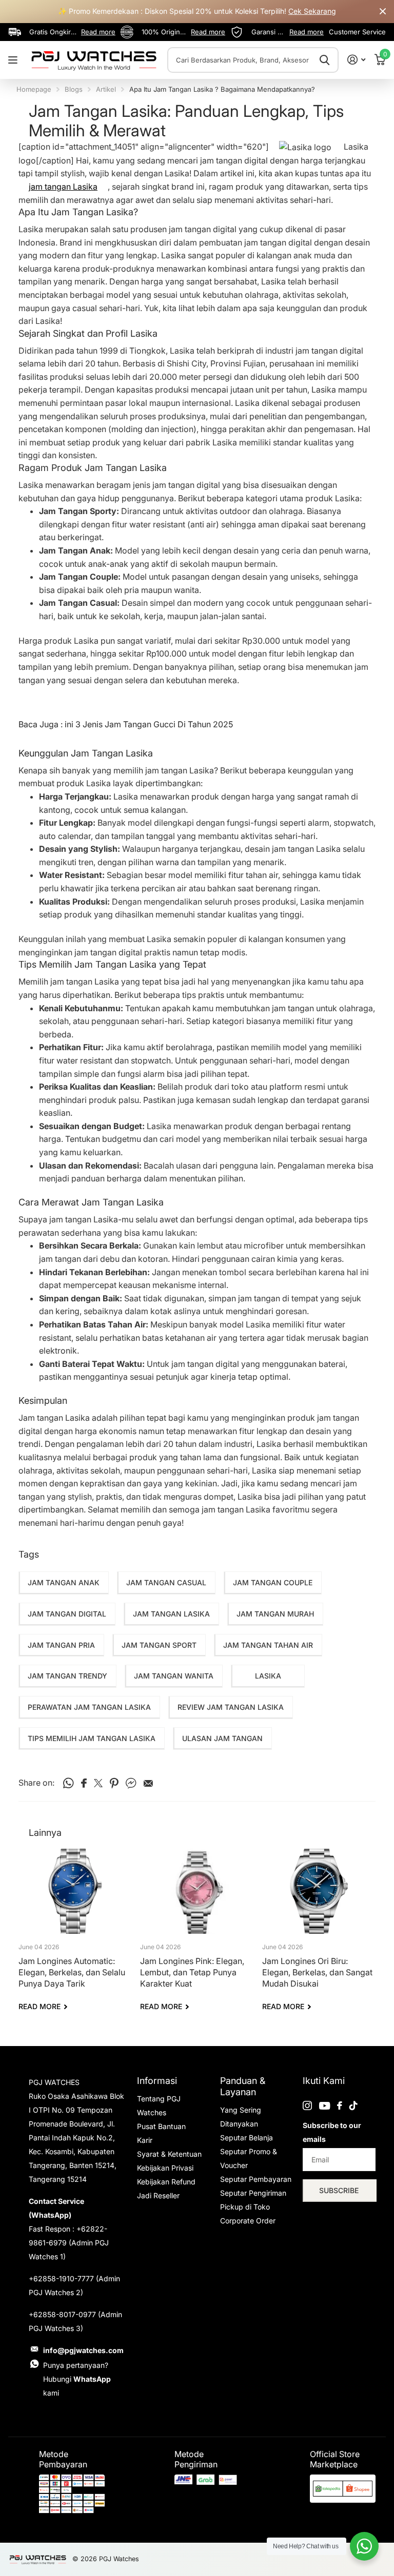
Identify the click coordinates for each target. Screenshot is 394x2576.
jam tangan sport (159, 1645)
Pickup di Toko (245, 2207)
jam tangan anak (64, 1582)
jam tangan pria (61, 1645)
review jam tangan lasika (231, 1707)
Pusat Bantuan (161, 2126)
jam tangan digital (67, 1614)
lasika (268, 1676)
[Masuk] (356, 60)
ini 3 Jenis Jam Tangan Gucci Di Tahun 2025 (149, 724)
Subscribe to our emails (332, 2132)
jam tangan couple (273, 1582)
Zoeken (324, 60)
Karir (145, 2140)
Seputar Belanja (247, 2138)
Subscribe (340, 2190)
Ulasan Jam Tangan (222, 1738)
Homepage (34, 89)
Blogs (74, 89)
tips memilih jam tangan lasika (92, 1738)
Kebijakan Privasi (165, 2168)
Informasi (157, 2081)
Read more (98, 32)
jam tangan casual (166, 1582)
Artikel (106, 89)
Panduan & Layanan (243, 2086)
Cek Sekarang (312, 11)
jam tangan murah (275, 1614)
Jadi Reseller (158, 2195)
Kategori (14, 60)
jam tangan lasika (171, 1614)
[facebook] (340, 2105)
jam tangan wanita (174, 1676)
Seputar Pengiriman (253, 2193)
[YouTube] (324, 2106)
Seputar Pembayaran (256, 2179)
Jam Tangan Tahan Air (268, 1645)
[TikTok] (353, 2105)
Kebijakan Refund (166, 2182)
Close (383, 12)
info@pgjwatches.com (83, 2350)
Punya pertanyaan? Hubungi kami (77, 2379)
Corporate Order (248, 2221)
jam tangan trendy (67, 1676)
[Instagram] (307, 2105)
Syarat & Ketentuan (169, 2154)
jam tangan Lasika (63, 187)
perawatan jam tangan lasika (89, 1707)
